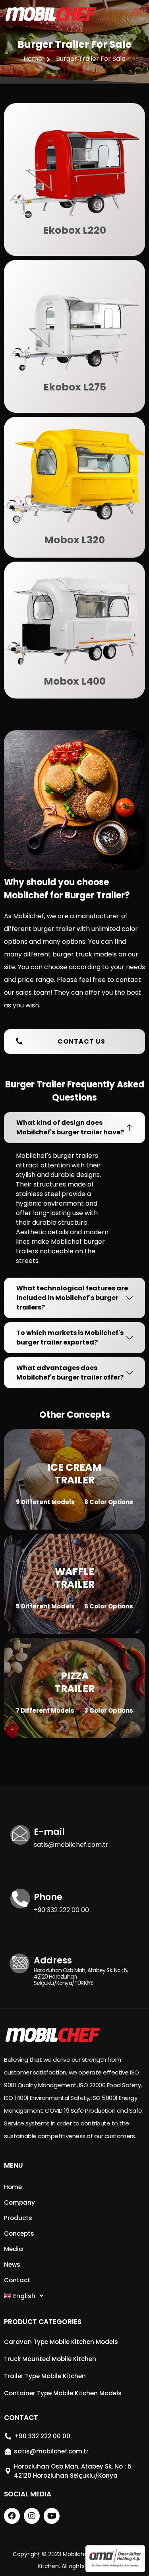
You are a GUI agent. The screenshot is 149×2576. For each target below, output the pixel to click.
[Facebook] (12, 2516)
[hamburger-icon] (136, 14)
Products (18, 2218)
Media (14, 2249)
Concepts (19, 2234)
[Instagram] (32, 2516)
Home (13, 2187)
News (12, 2265)
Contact (17, 2280)
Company (19, 2202)
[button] (74, 1042)
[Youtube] (52, 2516)
